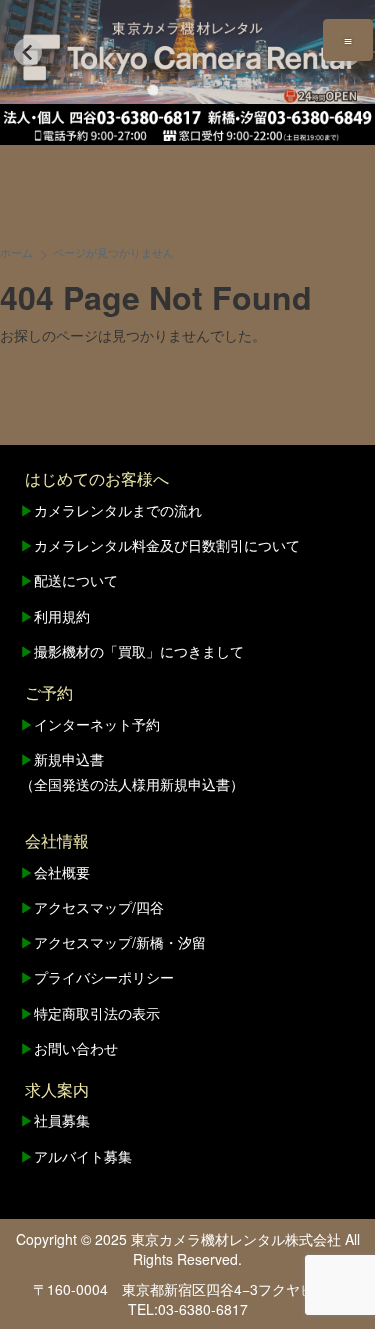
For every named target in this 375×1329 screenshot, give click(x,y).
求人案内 (57, 1089)
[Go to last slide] (28, 52)
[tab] (152, 89)
